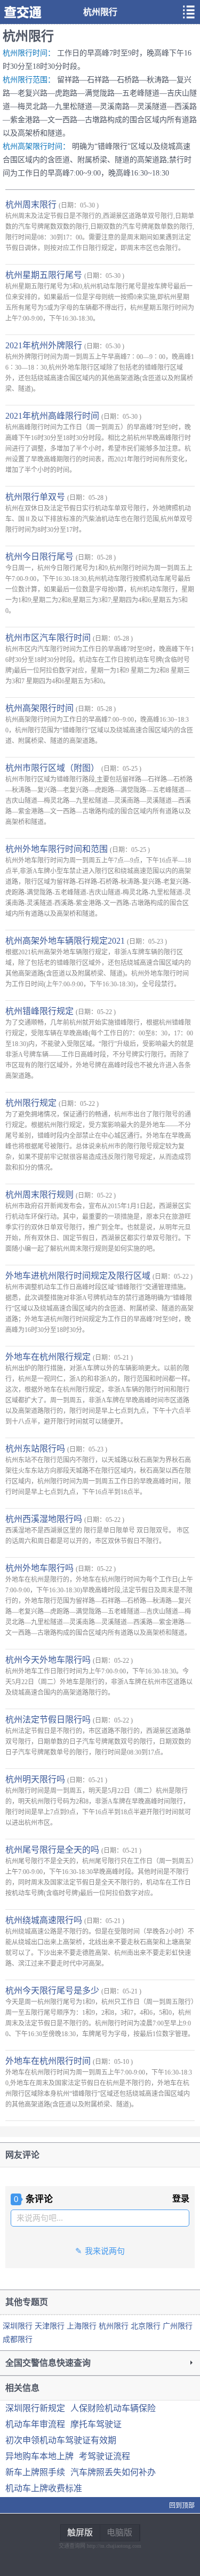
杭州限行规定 (32, 1103)
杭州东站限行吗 (36, 1449)
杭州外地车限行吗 (41, 1568)
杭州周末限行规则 (41, 1195)
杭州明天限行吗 (36, 1779)
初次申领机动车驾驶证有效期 (61, 2440)
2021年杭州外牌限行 (45, 345)
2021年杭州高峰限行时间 (53, 416)
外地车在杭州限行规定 (49, 1357)
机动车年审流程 (35, 2424)
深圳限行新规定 (35, 2408)
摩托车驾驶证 (96, 2424)
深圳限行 (19, 2326)
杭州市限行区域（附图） (53, 768)
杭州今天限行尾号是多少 (53, 1991)
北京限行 (147, 2326)
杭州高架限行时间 (41, 708)
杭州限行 (115, 2326)
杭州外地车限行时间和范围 (58, 849)
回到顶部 (182, 2506)
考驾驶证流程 (105, 2456)
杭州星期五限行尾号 (45, 275)
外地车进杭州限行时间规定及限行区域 (79, 1276)
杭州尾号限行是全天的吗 (53, 1850)
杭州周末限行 (32, 205)
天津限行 (51, 2326)
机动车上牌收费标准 (44, 2488)
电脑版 (119, 2533)
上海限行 (83, 2326)
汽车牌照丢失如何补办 (113, 2472)
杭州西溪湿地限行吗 (45, 1519)
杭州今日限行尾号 (41, 557)
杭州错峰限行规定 (41, 1011)
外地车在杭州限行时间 (49, 2061)
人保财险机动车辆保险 (113, 2408)
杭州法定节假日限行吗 (49, 1720)
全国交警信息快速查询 (48, 2363)
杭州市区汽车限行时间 (49, 638)
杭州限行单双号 (36, 497)
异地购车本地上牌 (39, 2456)
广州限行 (178, 2326)
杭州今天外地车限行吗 (49, 1660)
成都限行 (18, 2339)
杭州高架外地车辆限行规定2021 (66, 941)
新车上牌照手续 (35, 2472)
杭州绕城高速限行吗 (45, 1920)
